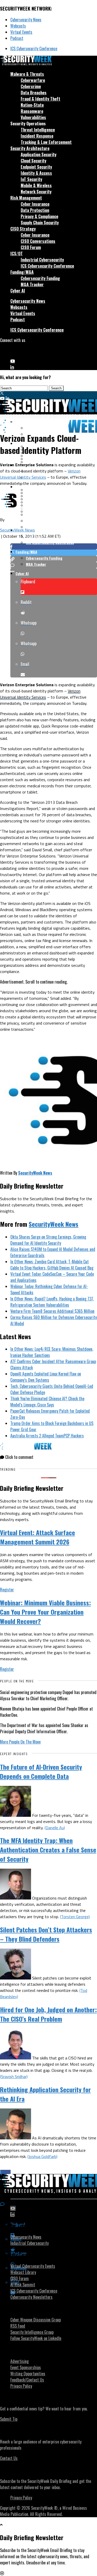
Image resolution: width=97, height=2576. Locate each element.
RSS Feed (18, 2326)
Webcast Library (23, 2272)
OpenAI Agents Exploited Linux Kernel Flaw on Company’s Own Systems (46, 1377)
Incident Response (37, 136)
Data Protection (35, 210)
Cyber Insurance (35, 204)
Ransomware (32, 111)
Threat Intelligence (38, 130)
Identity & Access (36, 173)
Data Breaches (34, 93)
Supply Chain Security (40, 223)
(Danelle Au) (55, 1828)
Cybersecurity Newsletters (31, 2297)
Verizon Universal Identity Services (40, 474)
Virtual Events (21, 32)
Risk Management (26, 198)
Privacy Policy (21, 2386)
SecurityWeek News (17, 530)
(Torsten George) (75, 1917)
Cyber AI (18, 291)
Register (7, 1590)
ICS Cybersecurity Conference (34, 48)
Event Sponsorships (26, 2367)
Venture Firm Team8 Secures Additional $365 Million (52, 1311)
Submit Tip (9, 2419)
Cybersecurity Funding (40, 278)
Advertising (20, 2361)
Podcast (17, 38)
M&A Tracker (32, 284)
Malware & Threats (27, 74)
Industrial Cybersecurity (42, 260)
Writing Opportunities (28, 2374)
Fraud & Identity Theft (40, 99)
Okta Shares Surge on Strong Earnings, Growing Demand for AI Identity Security (48, 1240)
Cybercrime (31, 86)
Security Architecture (30, 148)
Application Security (39, 154)
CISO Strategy (23, 229)
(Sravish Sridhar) (14, 2076)
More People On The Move (20, 1742)
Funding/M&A (22, 272)
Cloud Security (33, 161)
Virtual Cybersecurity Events (33, 2266)
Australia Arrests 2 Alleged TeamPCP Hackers (47, 1436)
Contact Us (9, 2458)
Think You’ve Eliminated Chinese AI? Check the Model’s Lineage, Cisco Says (47, 1402)
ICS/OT (17, 253)
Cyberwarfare (33, 80)
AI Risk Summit (23, 2285)
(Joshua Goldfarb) (42, 2156)
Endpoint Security (36, 167)
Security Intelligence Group (32, 2332)
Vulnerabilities (33, 117)
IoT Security (31, 179)
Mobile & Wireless (36, 185)
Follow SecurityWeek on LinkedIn (36, 2338)
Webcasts (18, 26)
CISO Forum (31, 247)
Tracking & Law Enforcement (46, 142)
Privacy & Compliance (39, 216)
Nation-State (32, 105)
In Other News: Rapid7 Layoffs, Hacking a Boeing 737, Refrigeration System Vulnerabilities (52, 1302)
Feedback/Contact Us (27, 2380)
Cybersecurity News (26, 20)
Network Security (36, 192)
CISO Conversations (38, 241)
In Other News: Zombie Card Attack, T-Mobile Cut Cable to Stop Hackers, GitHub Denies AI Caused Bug (52, 1265)
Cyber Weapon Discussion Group (36, 2320)
